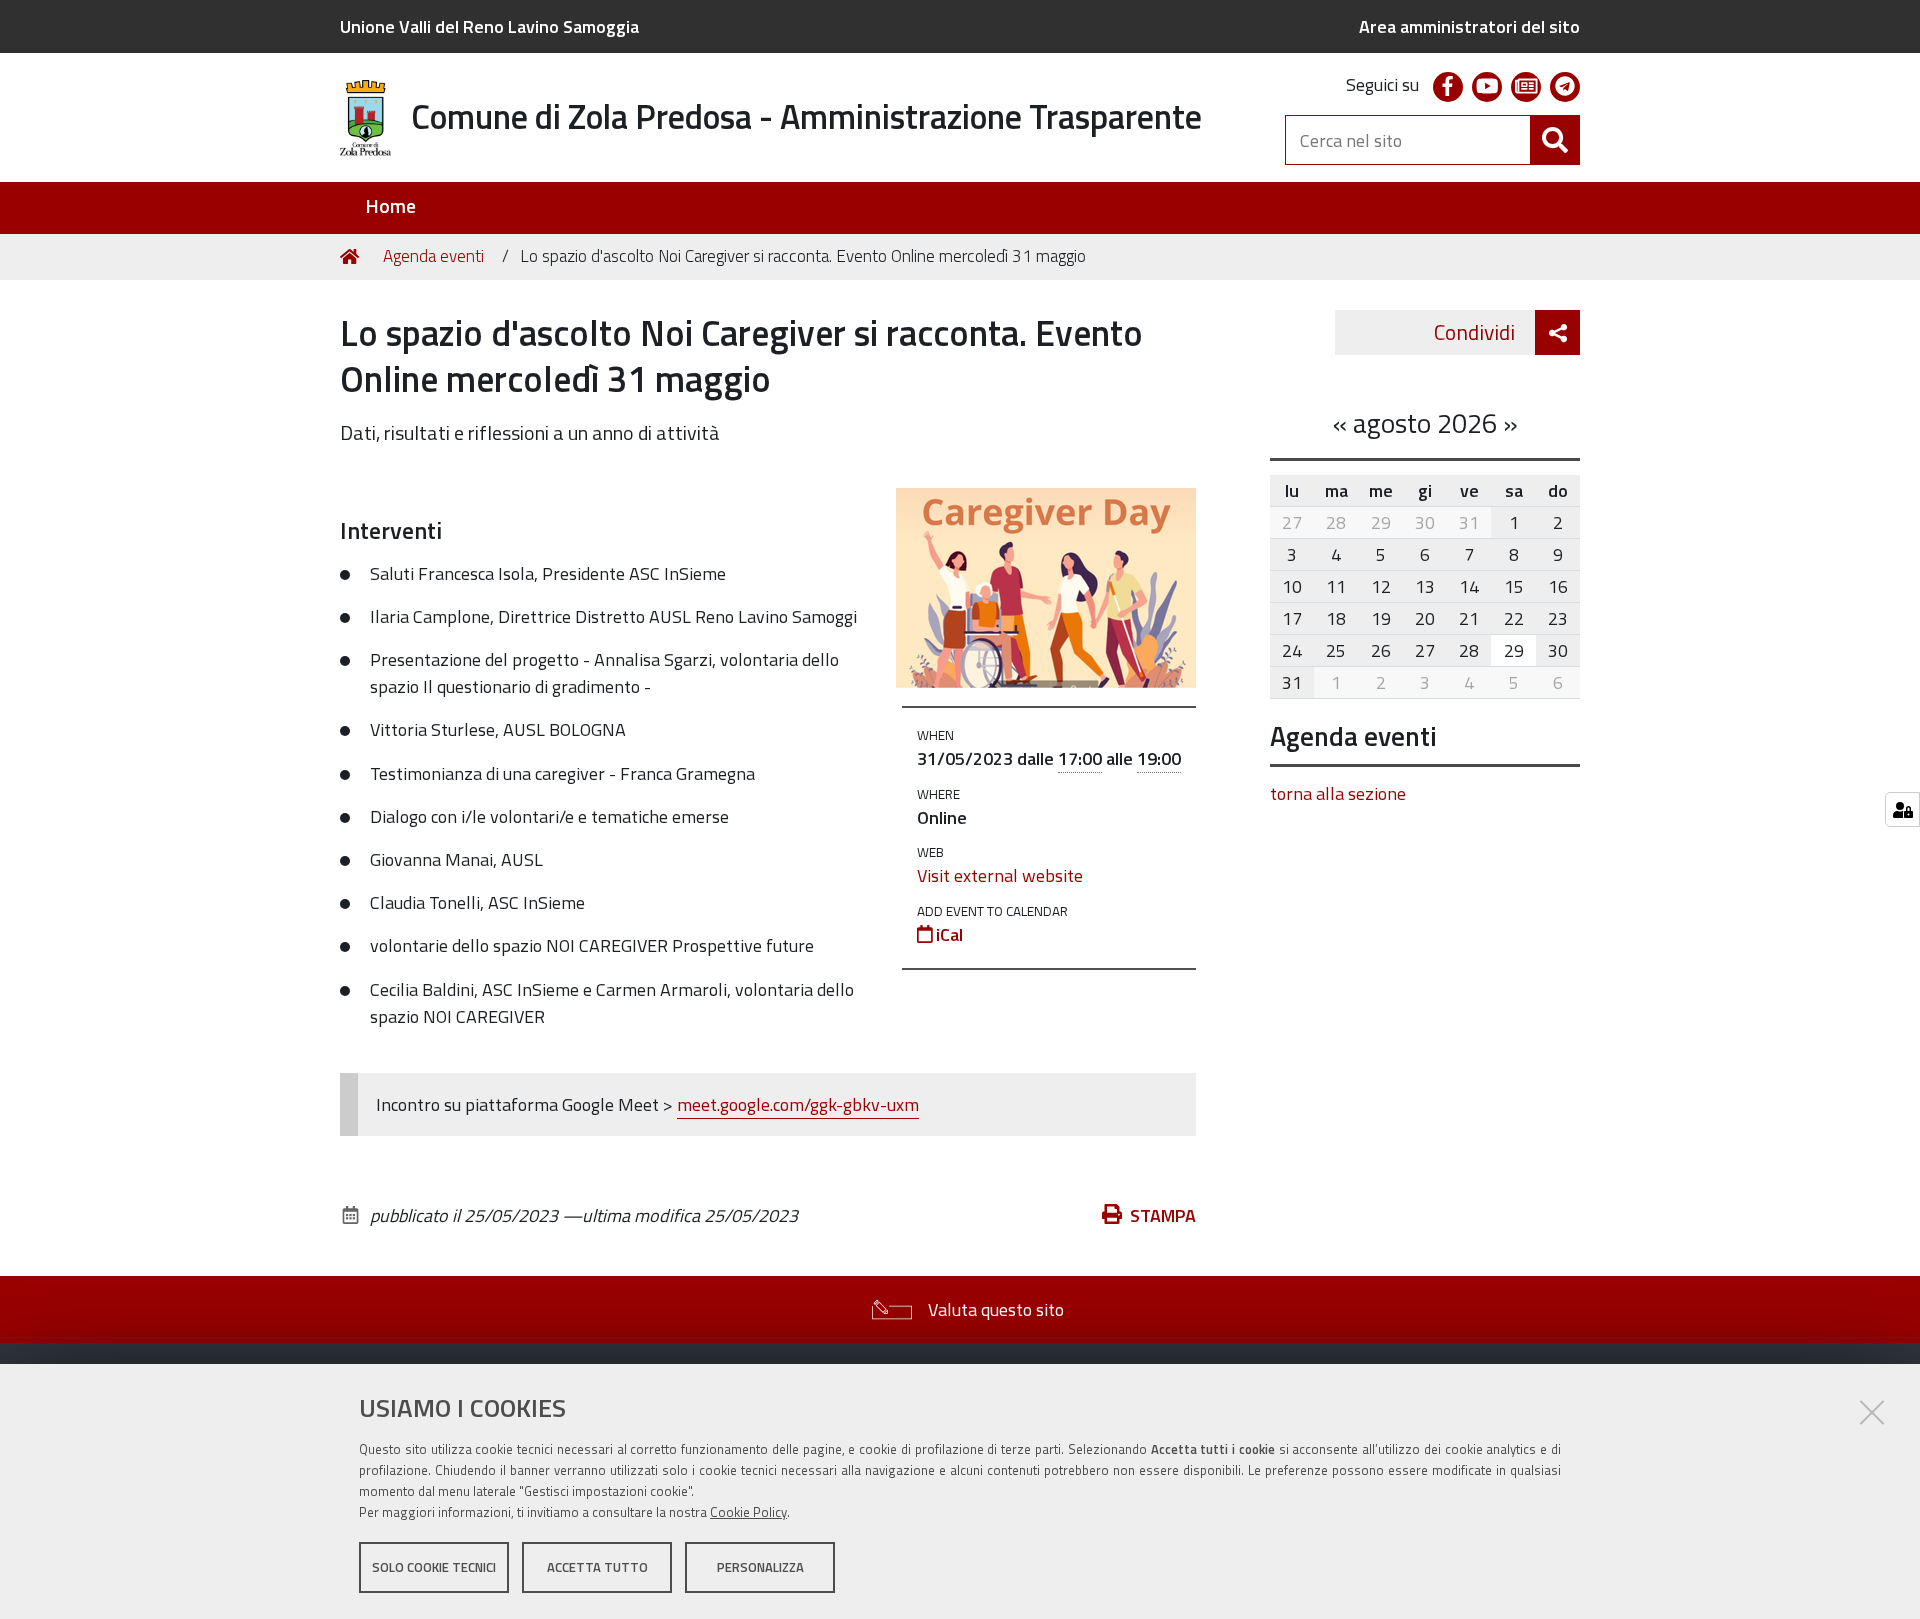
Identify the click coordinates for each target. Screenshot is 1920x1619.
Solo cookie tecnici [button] (434, 1567)
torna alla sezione (1338, 793)
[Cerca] (1555, 140)
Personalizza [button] (760, 1567)
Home (390, 206)
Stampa (1163, 1215)
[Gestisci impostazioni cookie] (1902, 809)
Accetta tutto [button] (597, 1567)
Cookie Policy (748, 1512)
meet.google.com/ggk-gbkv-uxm (798, 1104)
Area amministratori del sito (1469, 26)
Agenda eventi (433, 256)
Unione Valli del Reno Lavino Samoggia (489, 26)
